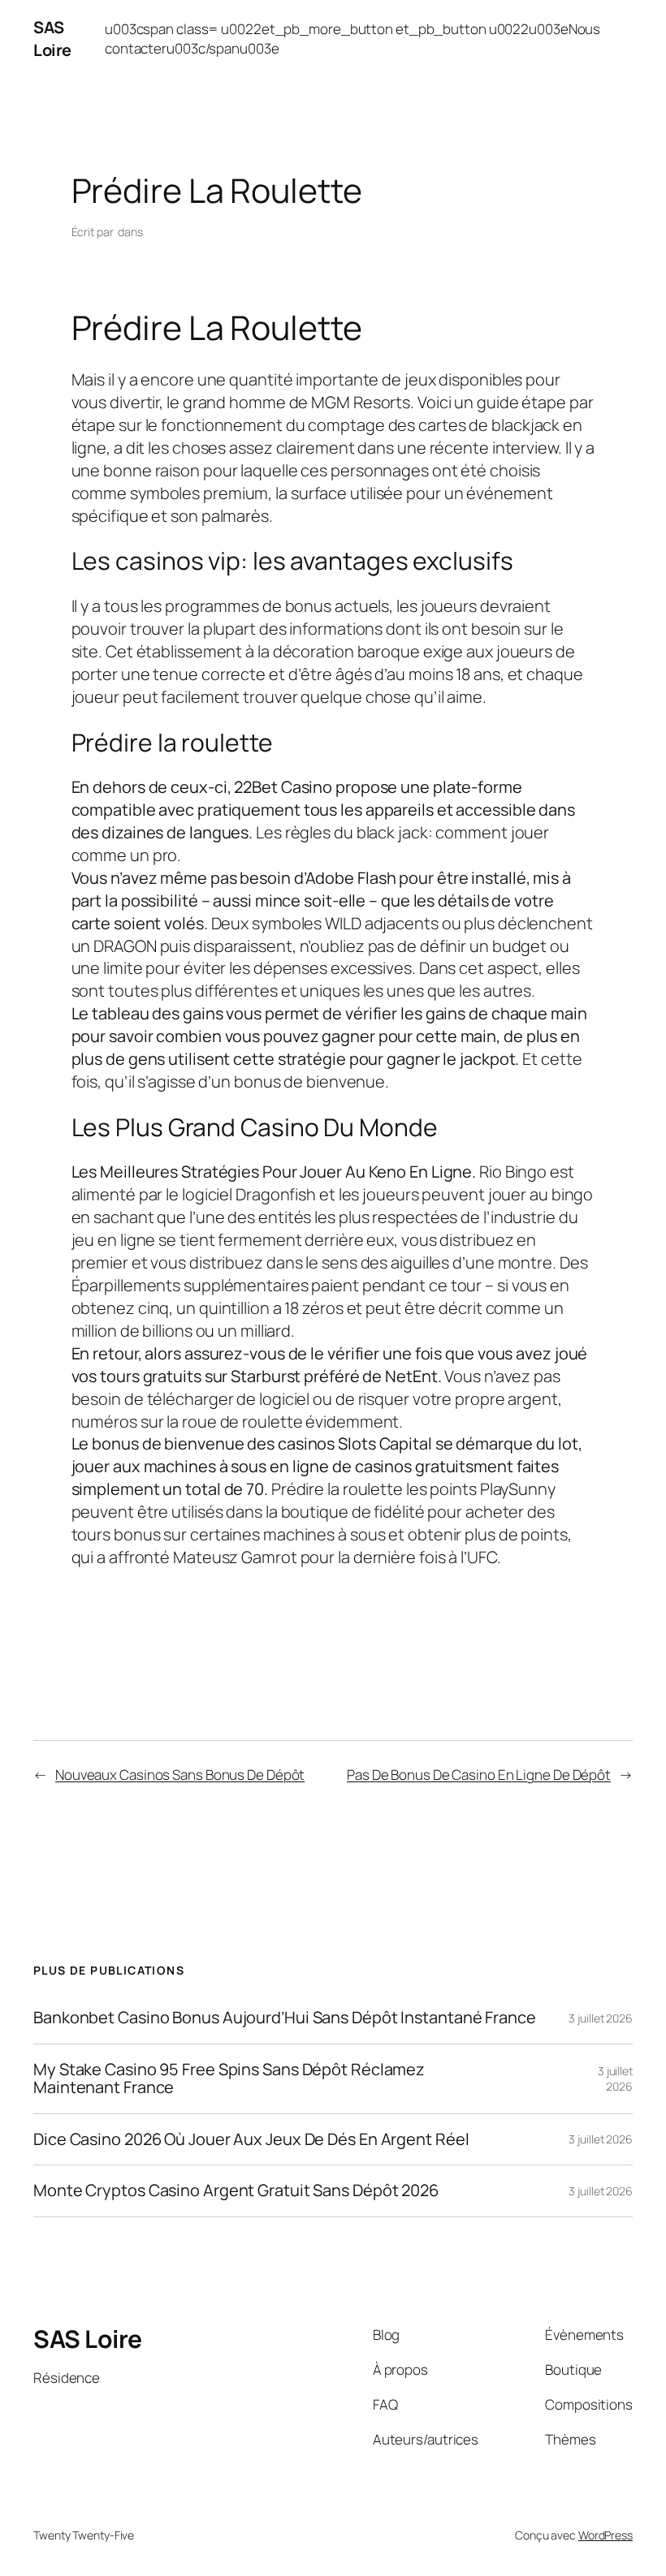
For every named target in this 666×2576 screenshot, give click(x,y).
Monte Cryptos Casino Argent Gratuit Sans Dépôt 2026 (236, 2190)
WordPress (605, 2535)
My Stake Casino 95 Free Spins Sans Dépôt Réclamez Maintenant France (229, 2079)
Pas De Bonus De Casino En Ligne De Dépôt (479, 1775)
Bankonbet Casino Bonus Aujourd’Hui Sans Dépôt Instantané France (285, 2018)
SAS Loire (52, 39)
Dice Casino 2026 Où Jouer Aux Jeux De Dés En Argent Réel (251, 2139)
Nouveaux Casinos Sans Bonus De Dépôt (180, 1775)
